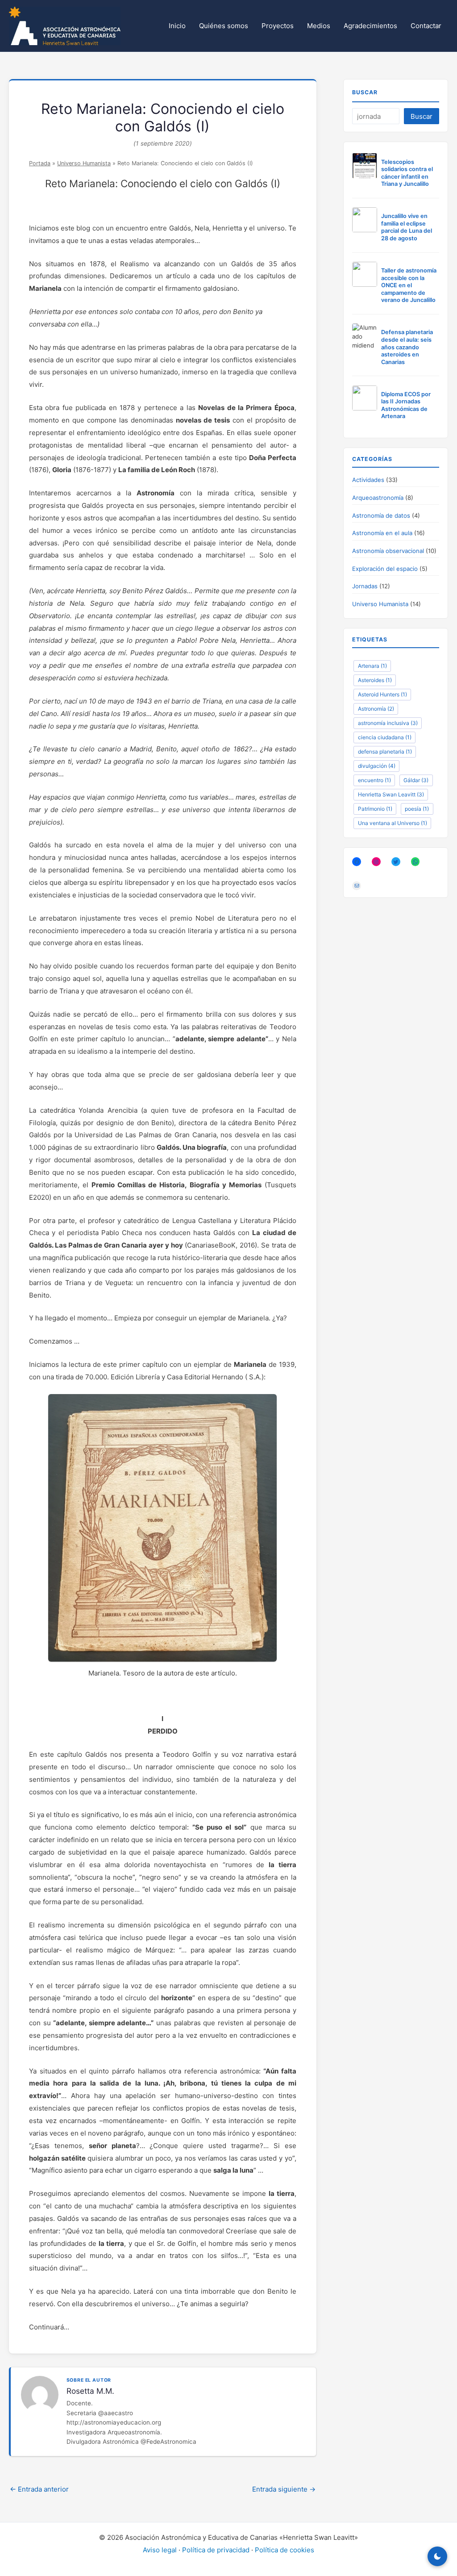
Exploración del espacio (385, 569)
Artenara (372, 666)
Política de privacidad (216, 2550)
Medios (319, 26)
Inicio (177, 26)
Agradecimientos (370, 26)
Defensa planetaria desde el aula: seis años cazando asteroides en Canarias (407, 347)
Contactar (426, 26)
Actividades (368, 480)
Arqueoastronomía (378, 498)
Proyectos (278, 26)
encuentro (374, 780)
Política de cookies (285, 2550)
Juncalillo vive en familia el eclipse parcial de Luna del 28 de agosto (407, 227)
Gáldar (416, 780)
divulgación (377, 766)
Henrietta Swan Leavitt (391, 794)
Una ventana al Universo (393, 823)
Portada (40, 163)
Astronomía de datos (381, 515)
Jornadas (365, 586)
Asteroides (375, 680)
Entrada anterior (39, 2489)
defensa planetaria (385, 752)
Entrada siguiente (284, 2489)
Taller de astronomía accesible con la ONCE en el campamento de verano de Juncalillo (409, 285)
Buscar (365, 92)
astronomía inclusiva (388, 723)
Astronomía (376, 709)
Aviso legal (160, 2550)
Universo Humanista (84, 163)
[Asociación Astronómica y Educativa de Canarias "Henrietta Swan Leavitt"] (65, 25)
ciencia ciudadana (385, 737)
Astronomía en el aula (382, 533)
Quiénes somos (224, 26)
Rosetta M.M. (90, 2391)
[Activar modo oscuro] (437, 2556)
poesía (417, 809)
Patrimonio (375, 809)
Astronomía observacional (388, 551)
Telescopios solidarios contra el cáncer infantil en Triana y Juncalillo (407, 173)
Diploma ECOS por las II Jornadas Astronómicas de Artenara (406, 405)
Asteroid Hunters (382, 694)
